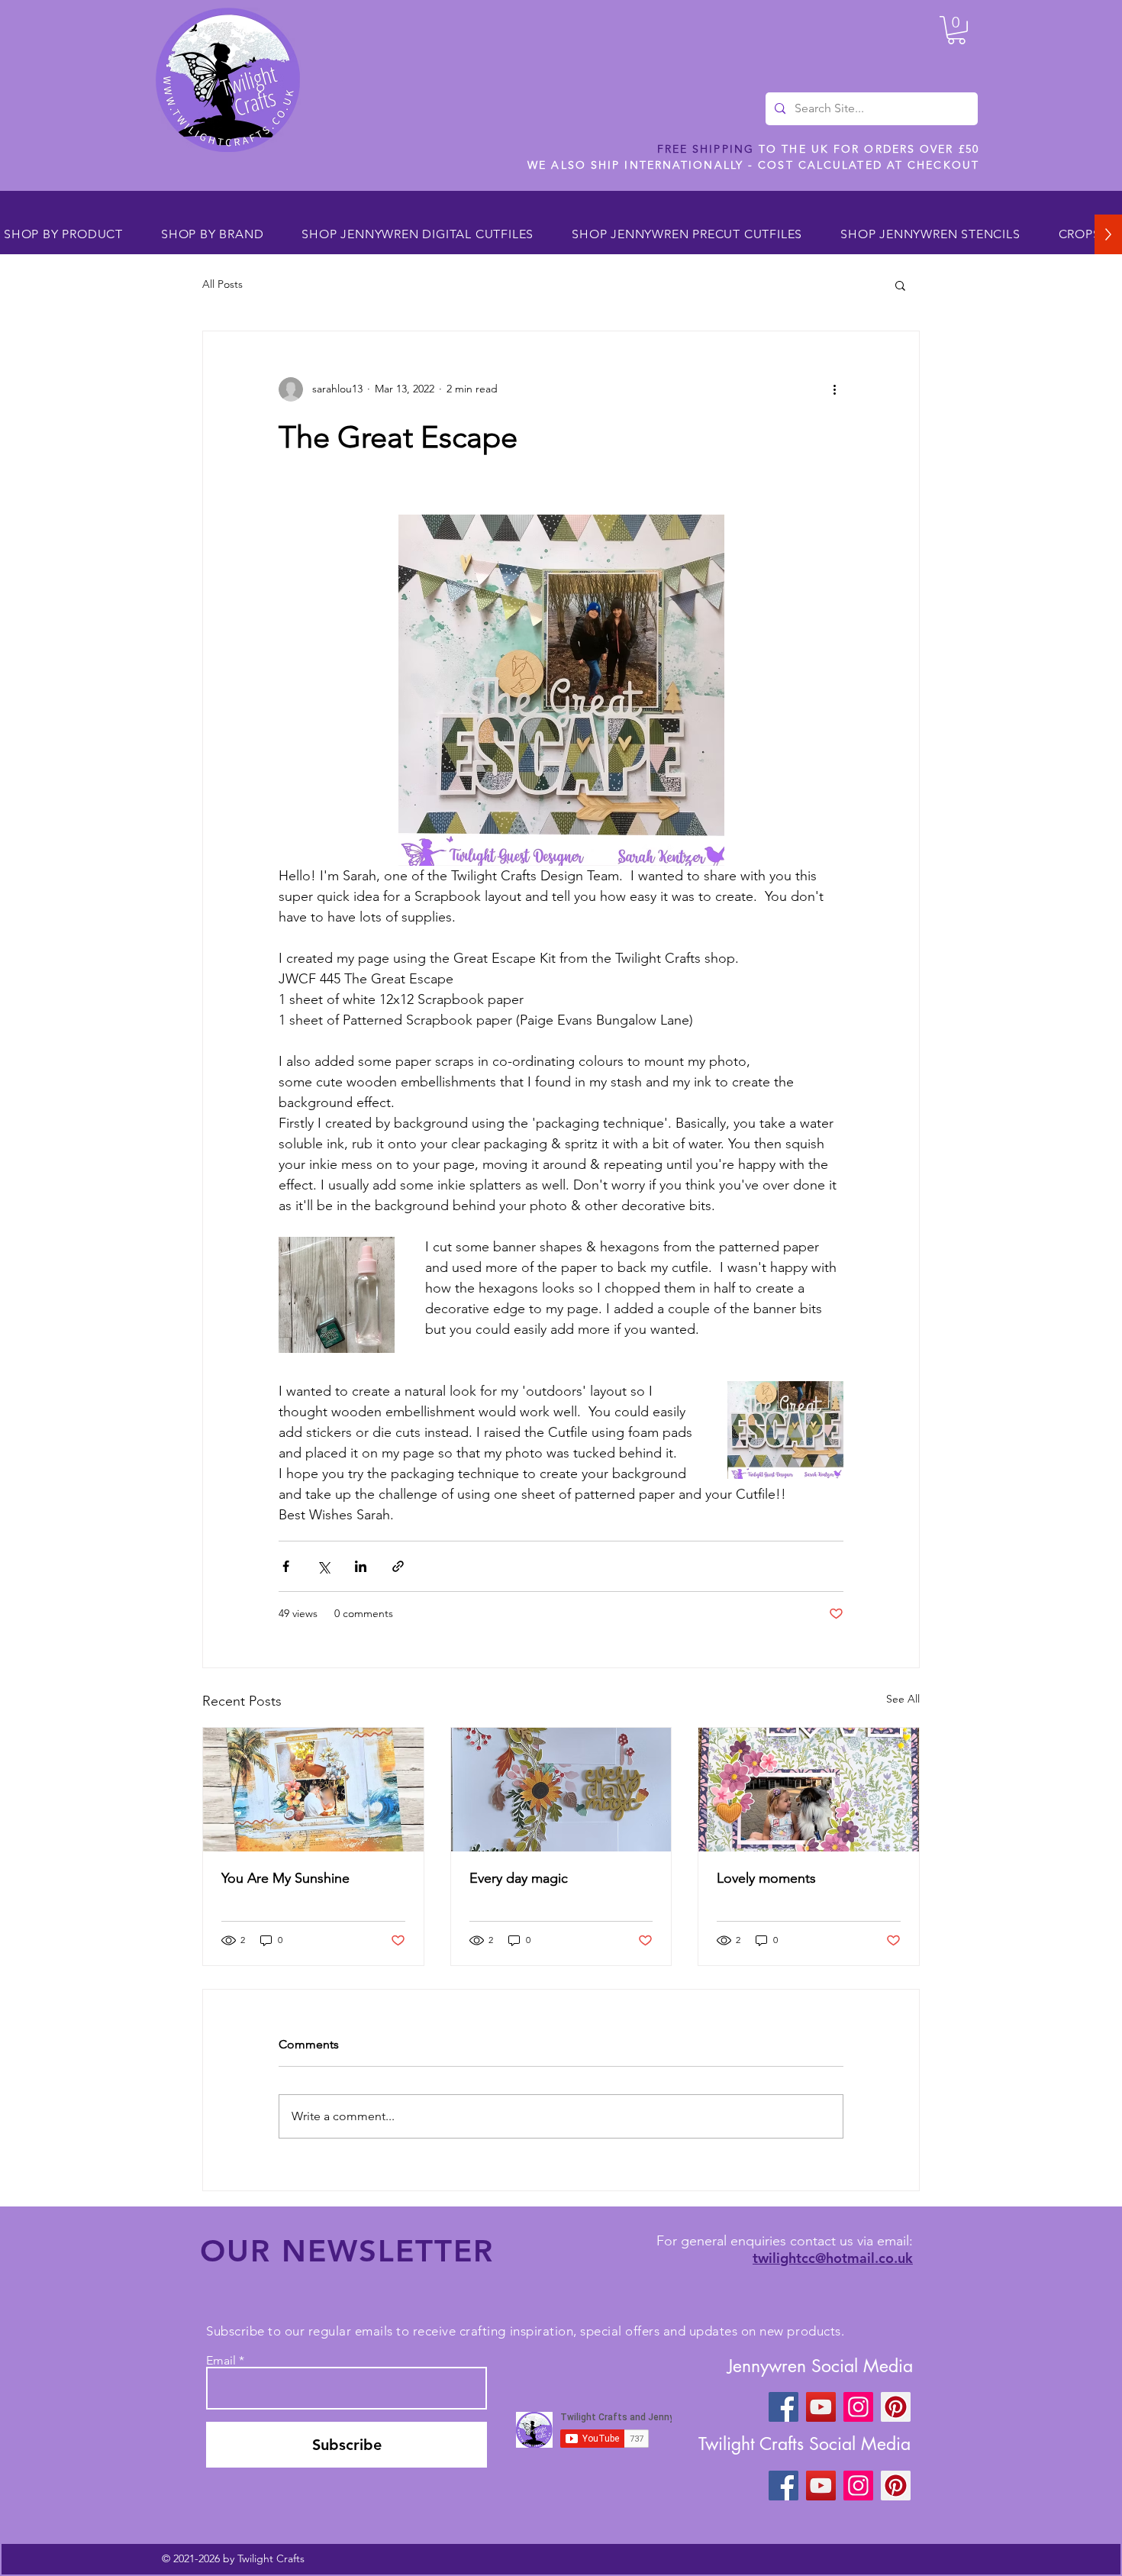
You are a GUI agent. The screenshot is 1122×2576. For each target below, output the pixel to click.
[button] (956, 30)
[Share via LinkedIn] (361, 1566)
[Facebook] (783, 2407)
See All (903, 1699)
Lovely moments (766, 1878)
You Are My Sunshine (285, 1878)
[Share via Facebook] (286, 1566)
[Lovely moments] (809, 1790)
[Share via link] (398, 1566)
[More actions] (834, 389)
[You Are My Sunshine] (313, 1790)
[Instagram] (858, 2407)
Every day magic (519, 1878)
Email (221, 2361)
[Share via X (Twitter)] (323, 1566)
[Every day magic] (561, 1790)
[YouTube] (821, 2407)
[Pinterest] (896, 2407)
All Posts (222, 284)
